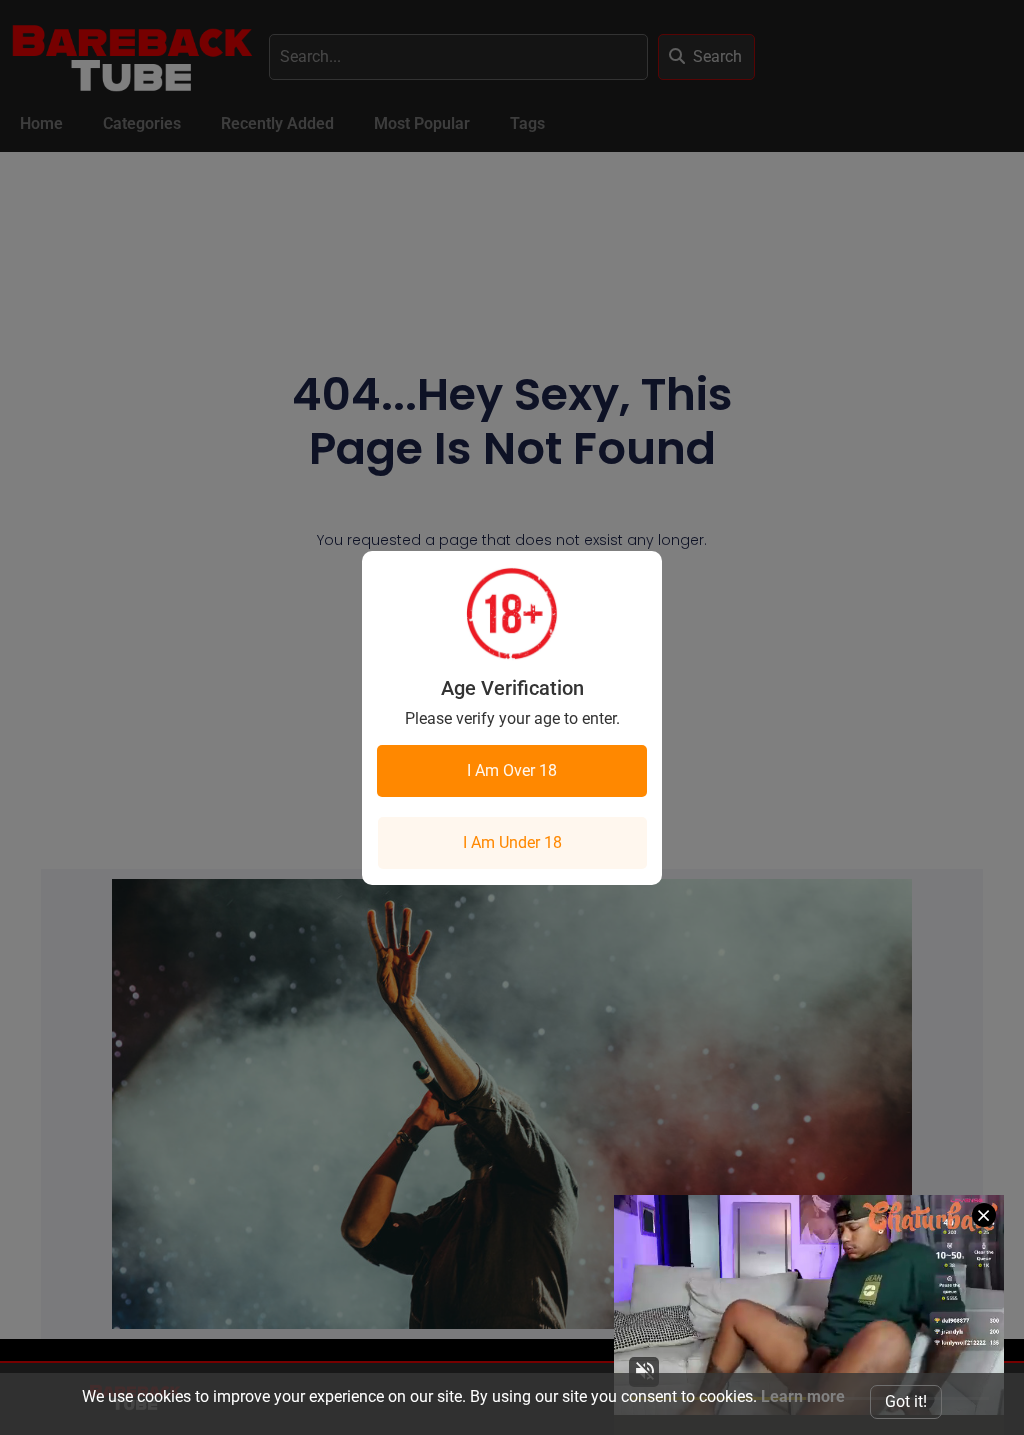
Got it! (906, 1401)
